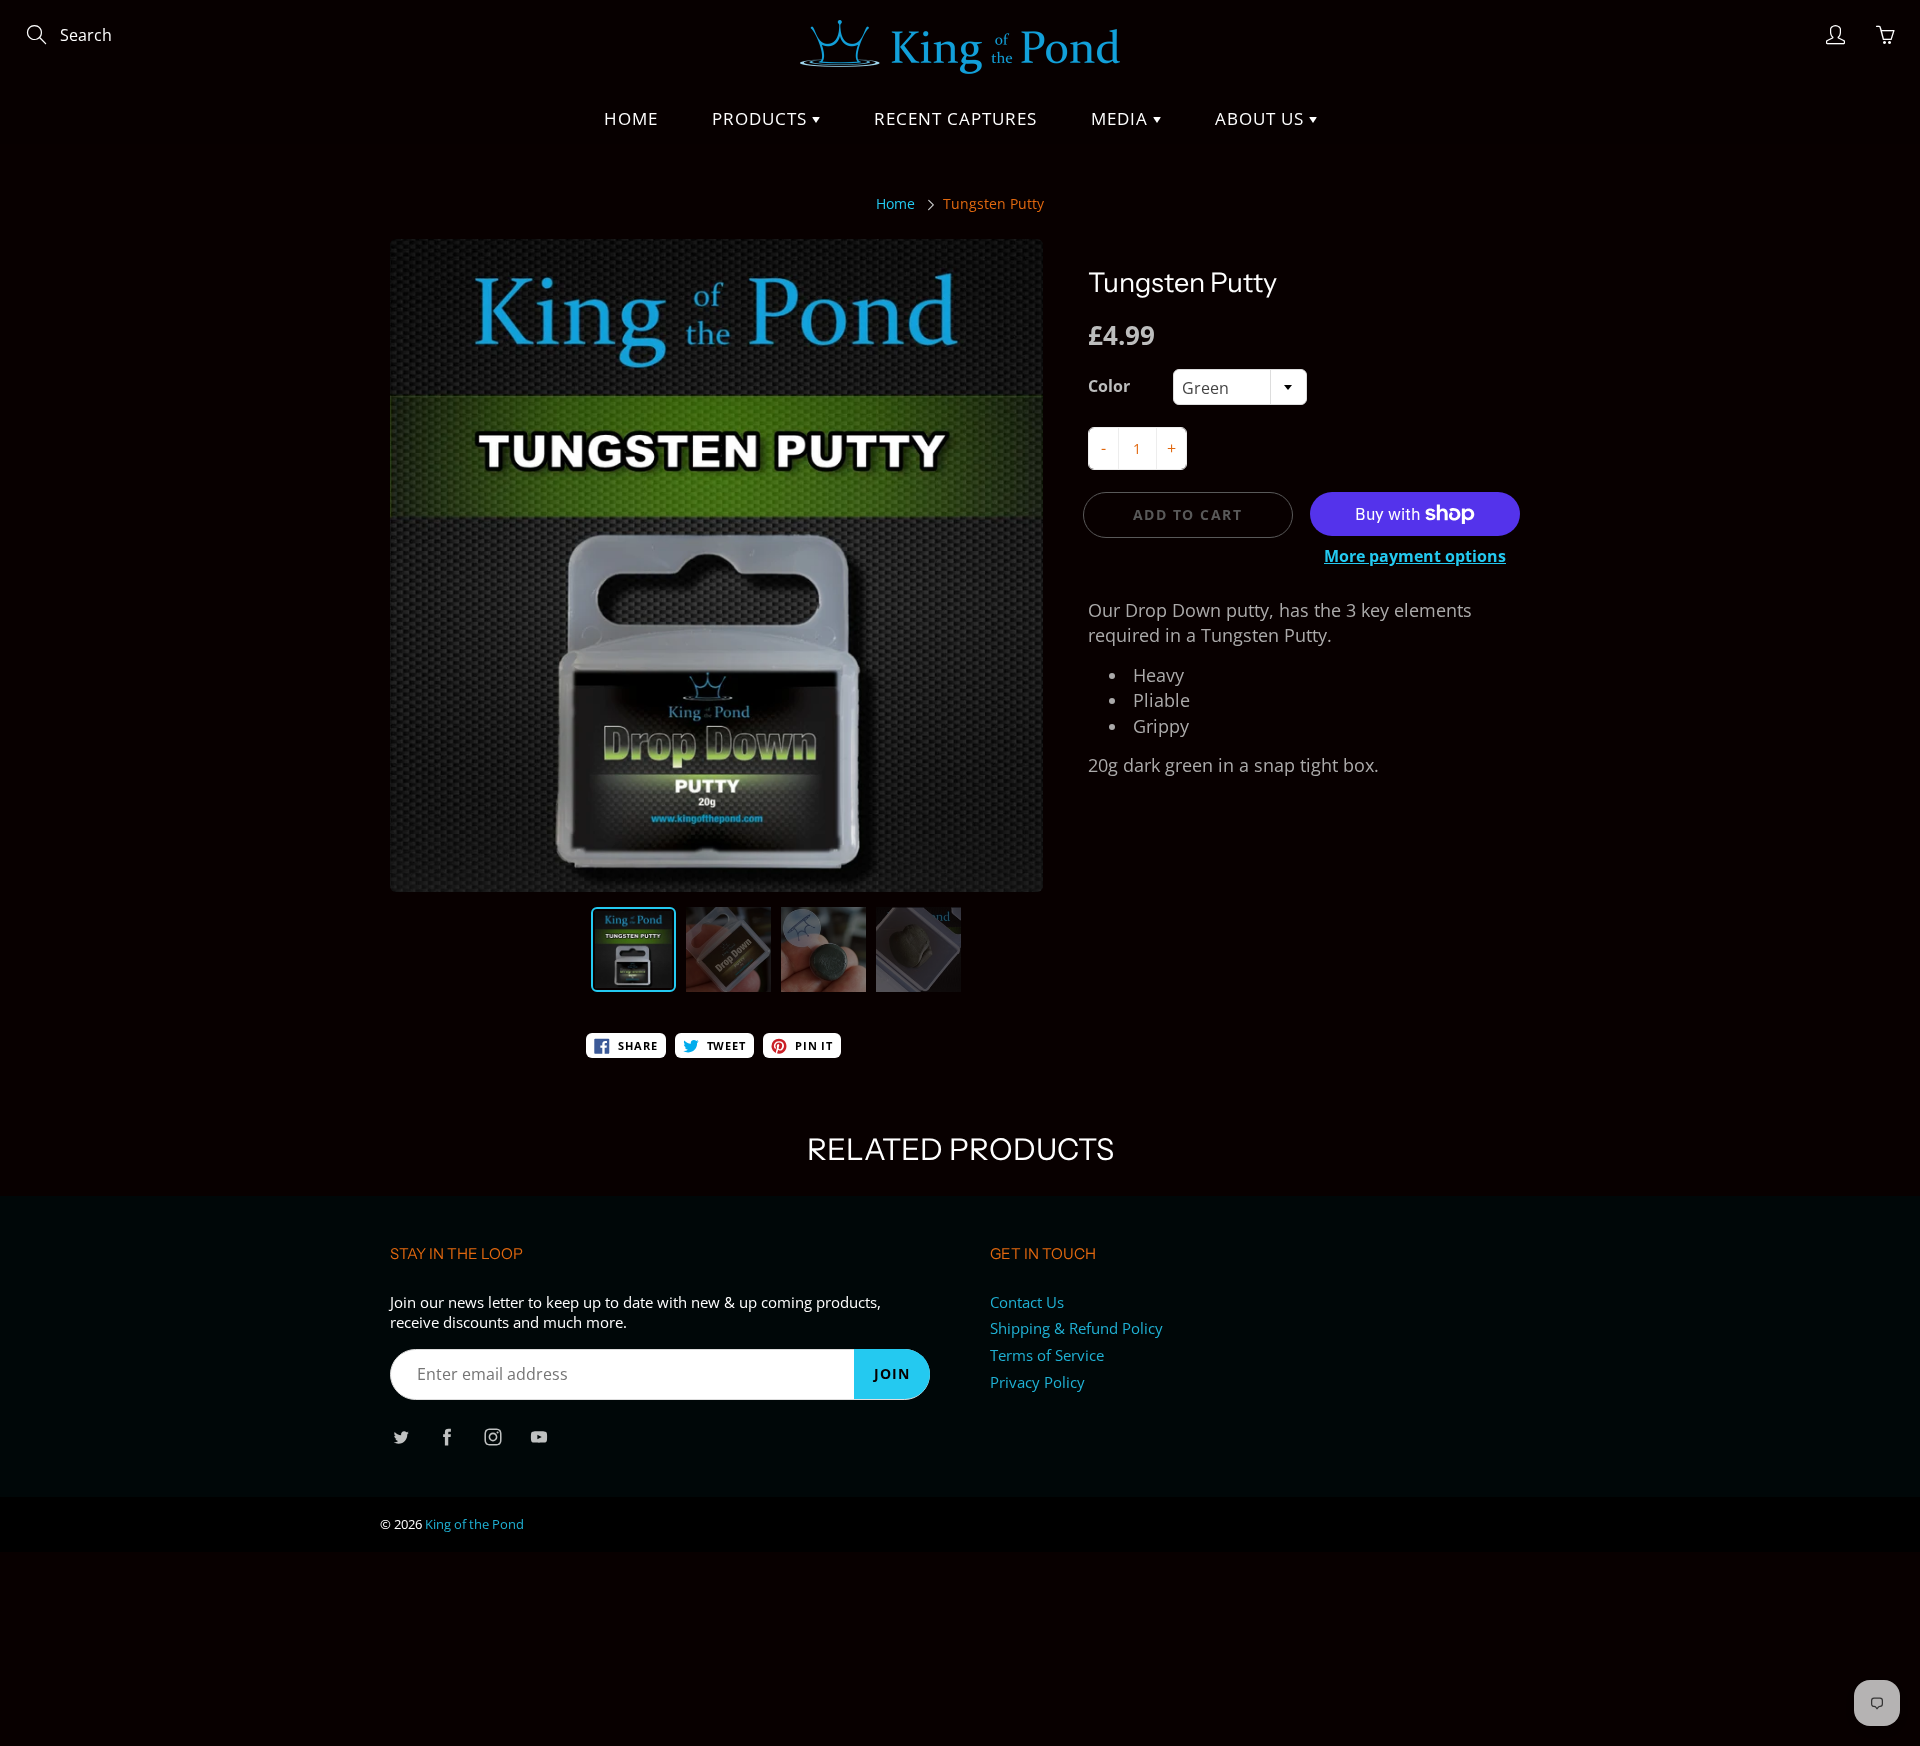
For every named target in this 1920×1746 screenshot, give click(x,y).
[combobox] (1240, 387)
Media (1122, 118)
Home (631, 118)
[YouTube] (538, 1437)
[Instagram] (492, 1437)
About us (1262, 118)
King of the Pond (474, 1524)
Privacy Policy (1037, 1382)
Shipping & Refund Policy (1076, 1328)
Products (762, 118)
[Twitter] (400, 1437)
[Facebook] (446, 1437)
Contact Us (1027, 1302)
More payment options (1415, 556)
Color (1109, 386)
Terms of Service (1047, 1355)
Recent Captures (955, 118)
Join (892, 1373)
